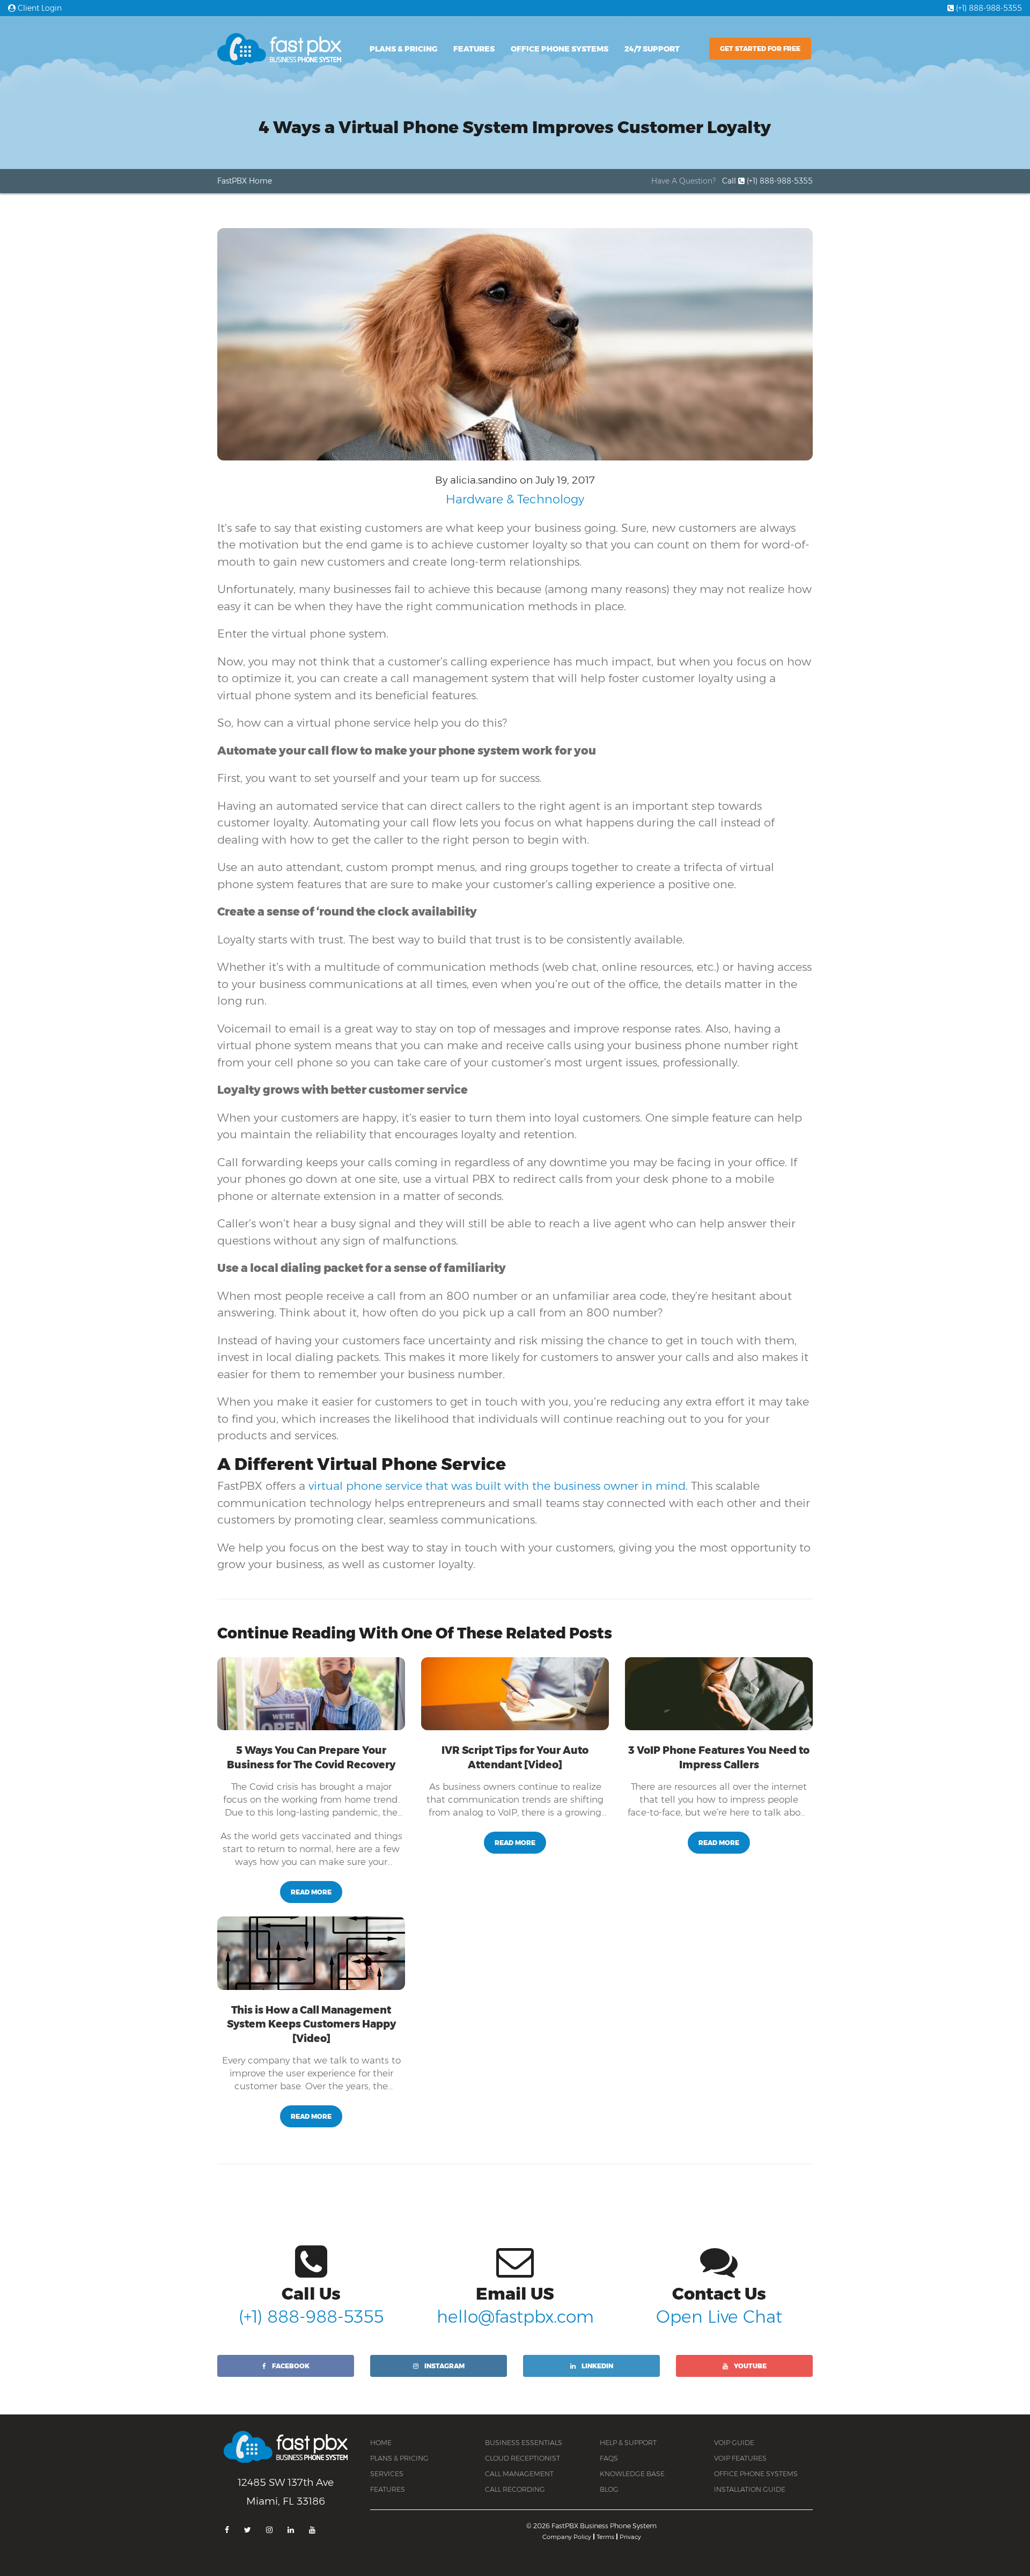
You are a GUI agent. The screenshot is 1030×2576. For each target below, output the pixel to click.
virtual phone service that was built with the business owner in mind (497, 1486)
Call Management (519, 2474)
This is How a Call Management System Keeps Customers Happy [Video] (311, 2024)
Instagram (444, 2366)
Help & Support (628, 2443)
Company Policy (567, 2537)
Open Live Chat (719, 2317)
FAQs (609, 2458)
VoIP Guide (734, 2443)
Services (387, 2474)
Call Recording (515, 2489)
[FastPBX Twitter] (248, 2530)
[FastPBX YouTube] (312, 2530)
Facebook (290, 2366)
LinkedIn (597, 2366)
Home (381, 2443)
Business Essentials (524, 2443)
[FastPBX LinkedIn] (291, 2530)
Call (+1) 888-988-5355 (767, 181)
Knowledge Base (632, 2474)
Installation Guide (750, 2489)
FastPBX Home (245, 181)
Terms (605, 2537)
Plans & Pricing (403, 49)
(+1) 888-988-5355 (988, 8)
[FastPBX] (286, 2453)
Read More (311, 1892)
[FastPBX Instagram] (269, 2530)
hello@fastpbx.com (515, 2317)
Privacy (630, 2537)
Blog (609, 2489)
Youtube (749, 2366)
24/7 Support (652, 49)
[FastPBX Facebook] (227, 2530)
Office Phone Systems (560, 49)
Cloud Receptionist (523, 2458)
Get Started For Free (760, 49)
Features (474, 49)
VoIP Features (740, 2458)
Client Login (39, 8)
